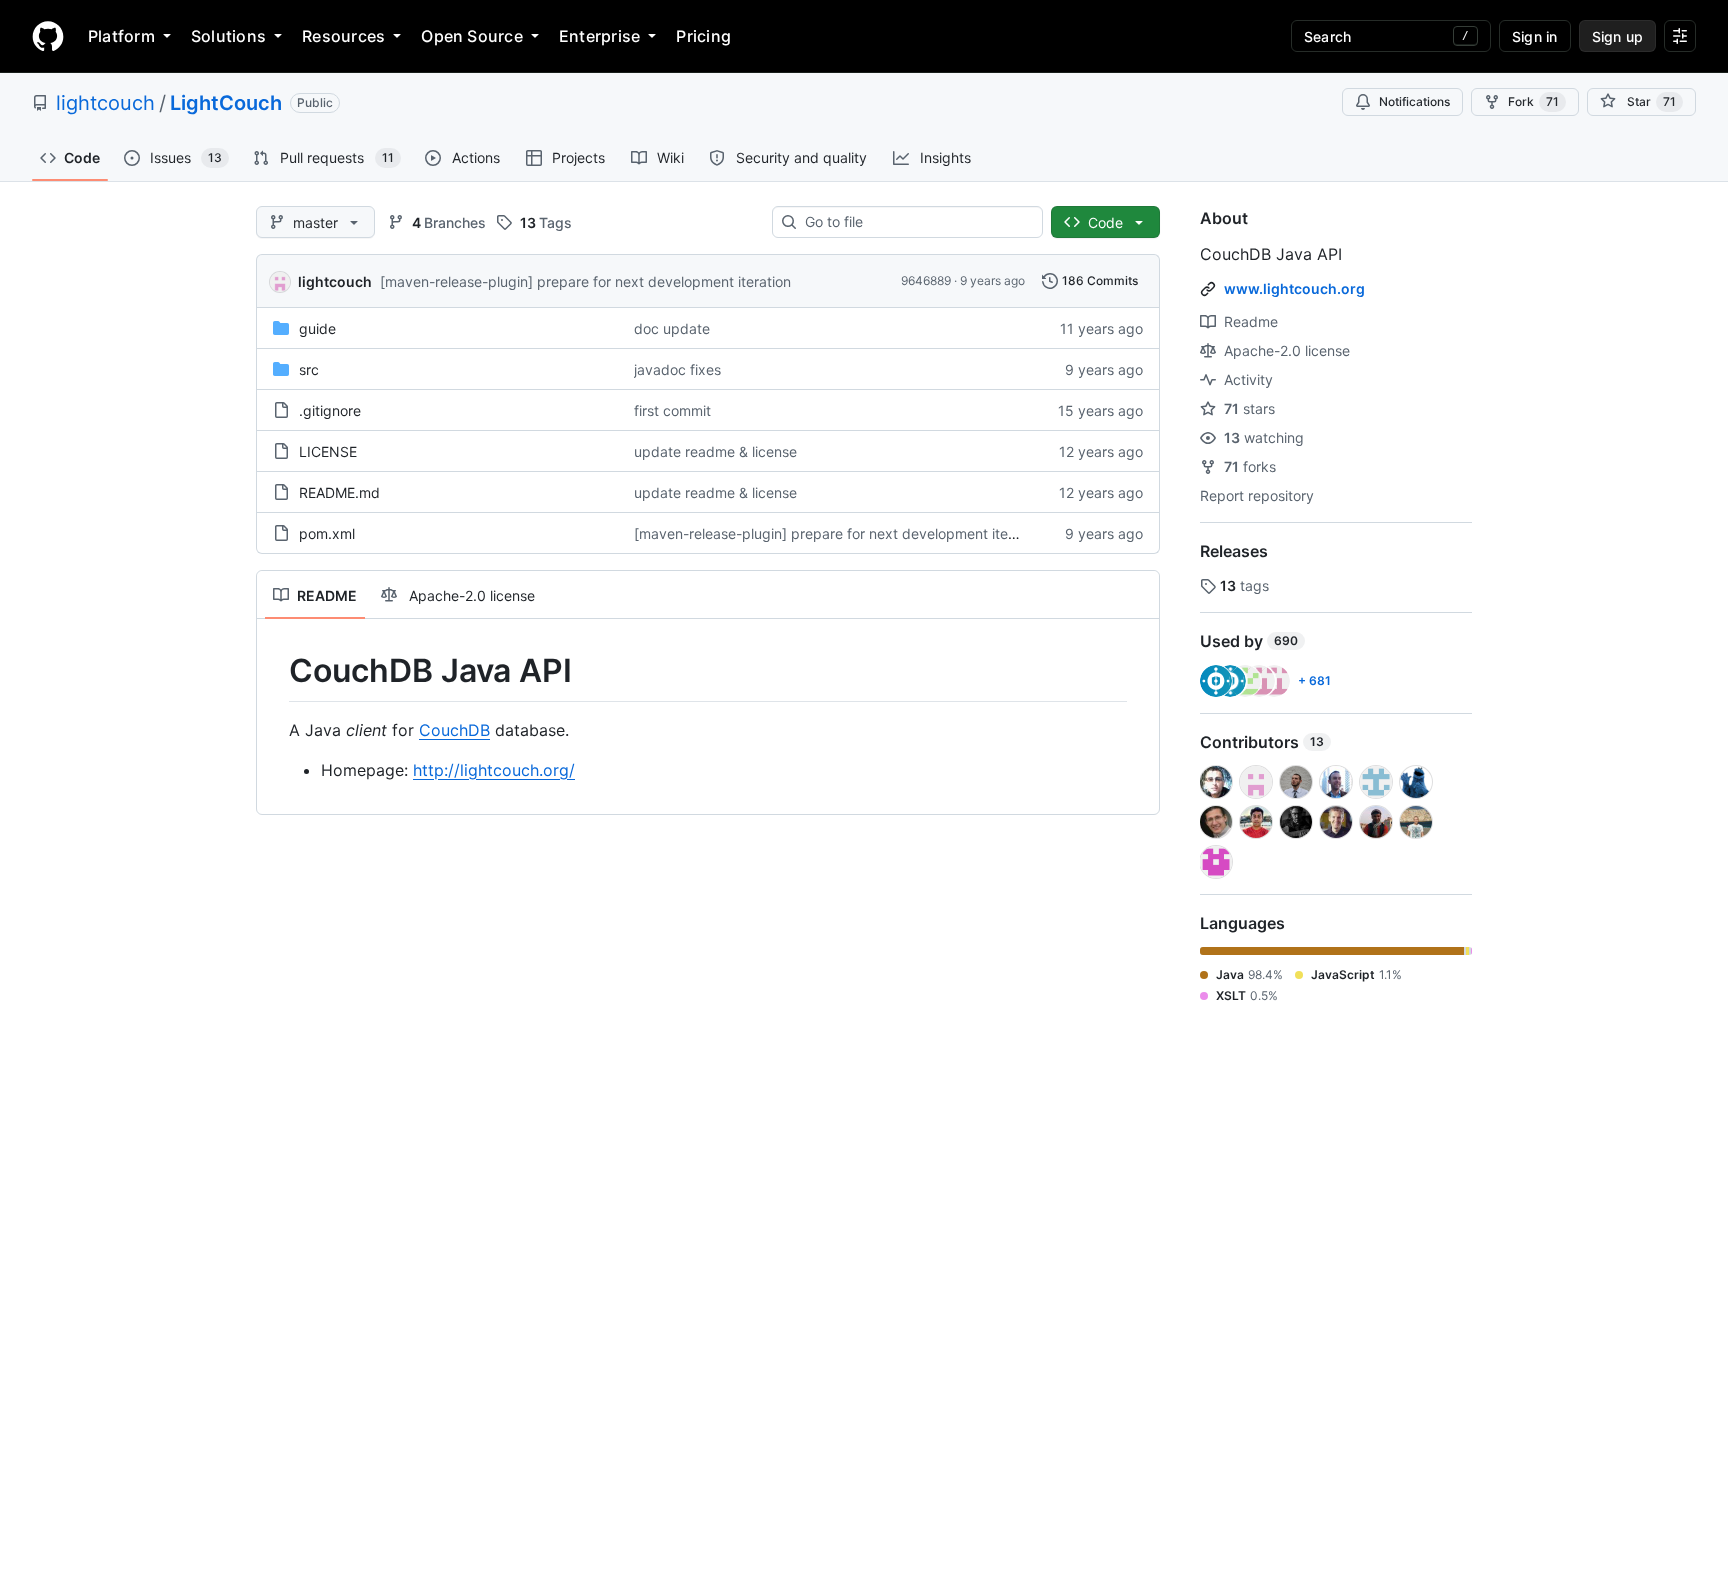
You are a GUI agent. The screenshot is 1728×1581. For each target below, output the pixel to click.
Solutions (228, 36)
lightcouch (105, 103)
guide (317, 328)
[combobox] (915, 222)
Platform (121, 36)
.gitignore (330, 410)
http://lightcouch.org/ (494, 770)
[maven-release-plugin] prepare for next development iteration (585, 281)
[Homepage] (48, 36)
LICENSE (328, 451)
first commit (672, 410)
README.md (339, 492)
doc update (672, 328)
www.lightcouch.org (1294, 288)
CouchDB (454, 730)
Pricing (703, 36)
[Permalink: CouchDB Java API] (275, 671)
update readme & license (715, 451)
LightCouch (226, 103)
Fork (1533, 101)
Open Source (472, 36)
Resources (343, 36)
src (309, 369)
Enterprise (599, 36)
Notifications (1414, 101)
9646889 (926, 280)
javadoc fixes (677, 369)
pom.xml (327, 533)
